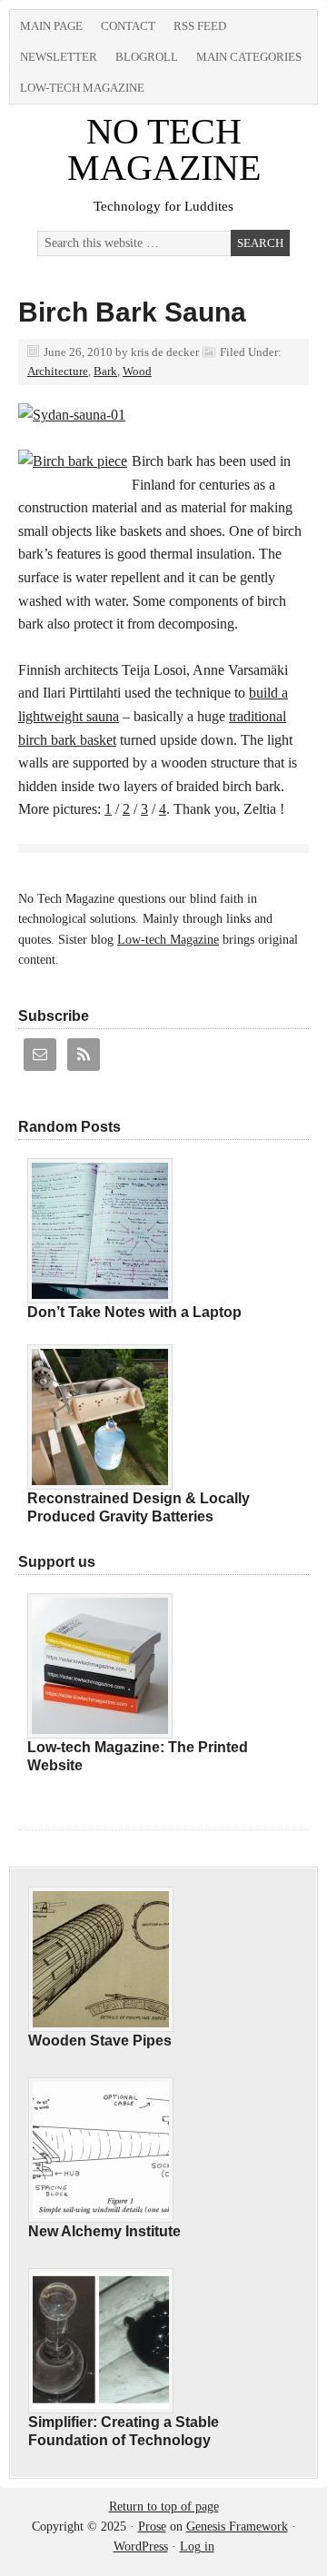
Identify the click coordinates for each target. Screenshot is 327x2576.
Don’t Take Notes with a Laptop (134, 1312)
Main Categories (249, 57)
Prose (152, 2526)
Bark (105, 371)
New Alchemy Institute (104, 2231)
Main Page (51, 26)
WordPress (141, 2546)
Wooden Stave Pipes (100, 2041)
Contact (128, 26)
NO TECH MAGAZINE (164, 149)
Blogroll (147, 57)
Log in (197, 2546)
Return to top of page (164, 2507)
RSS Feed (200, 26)
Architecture (58, 371)
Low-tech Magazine (82, 88)
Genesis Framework (237, 2526)
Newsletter (59, 57)
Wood (137, 371)
